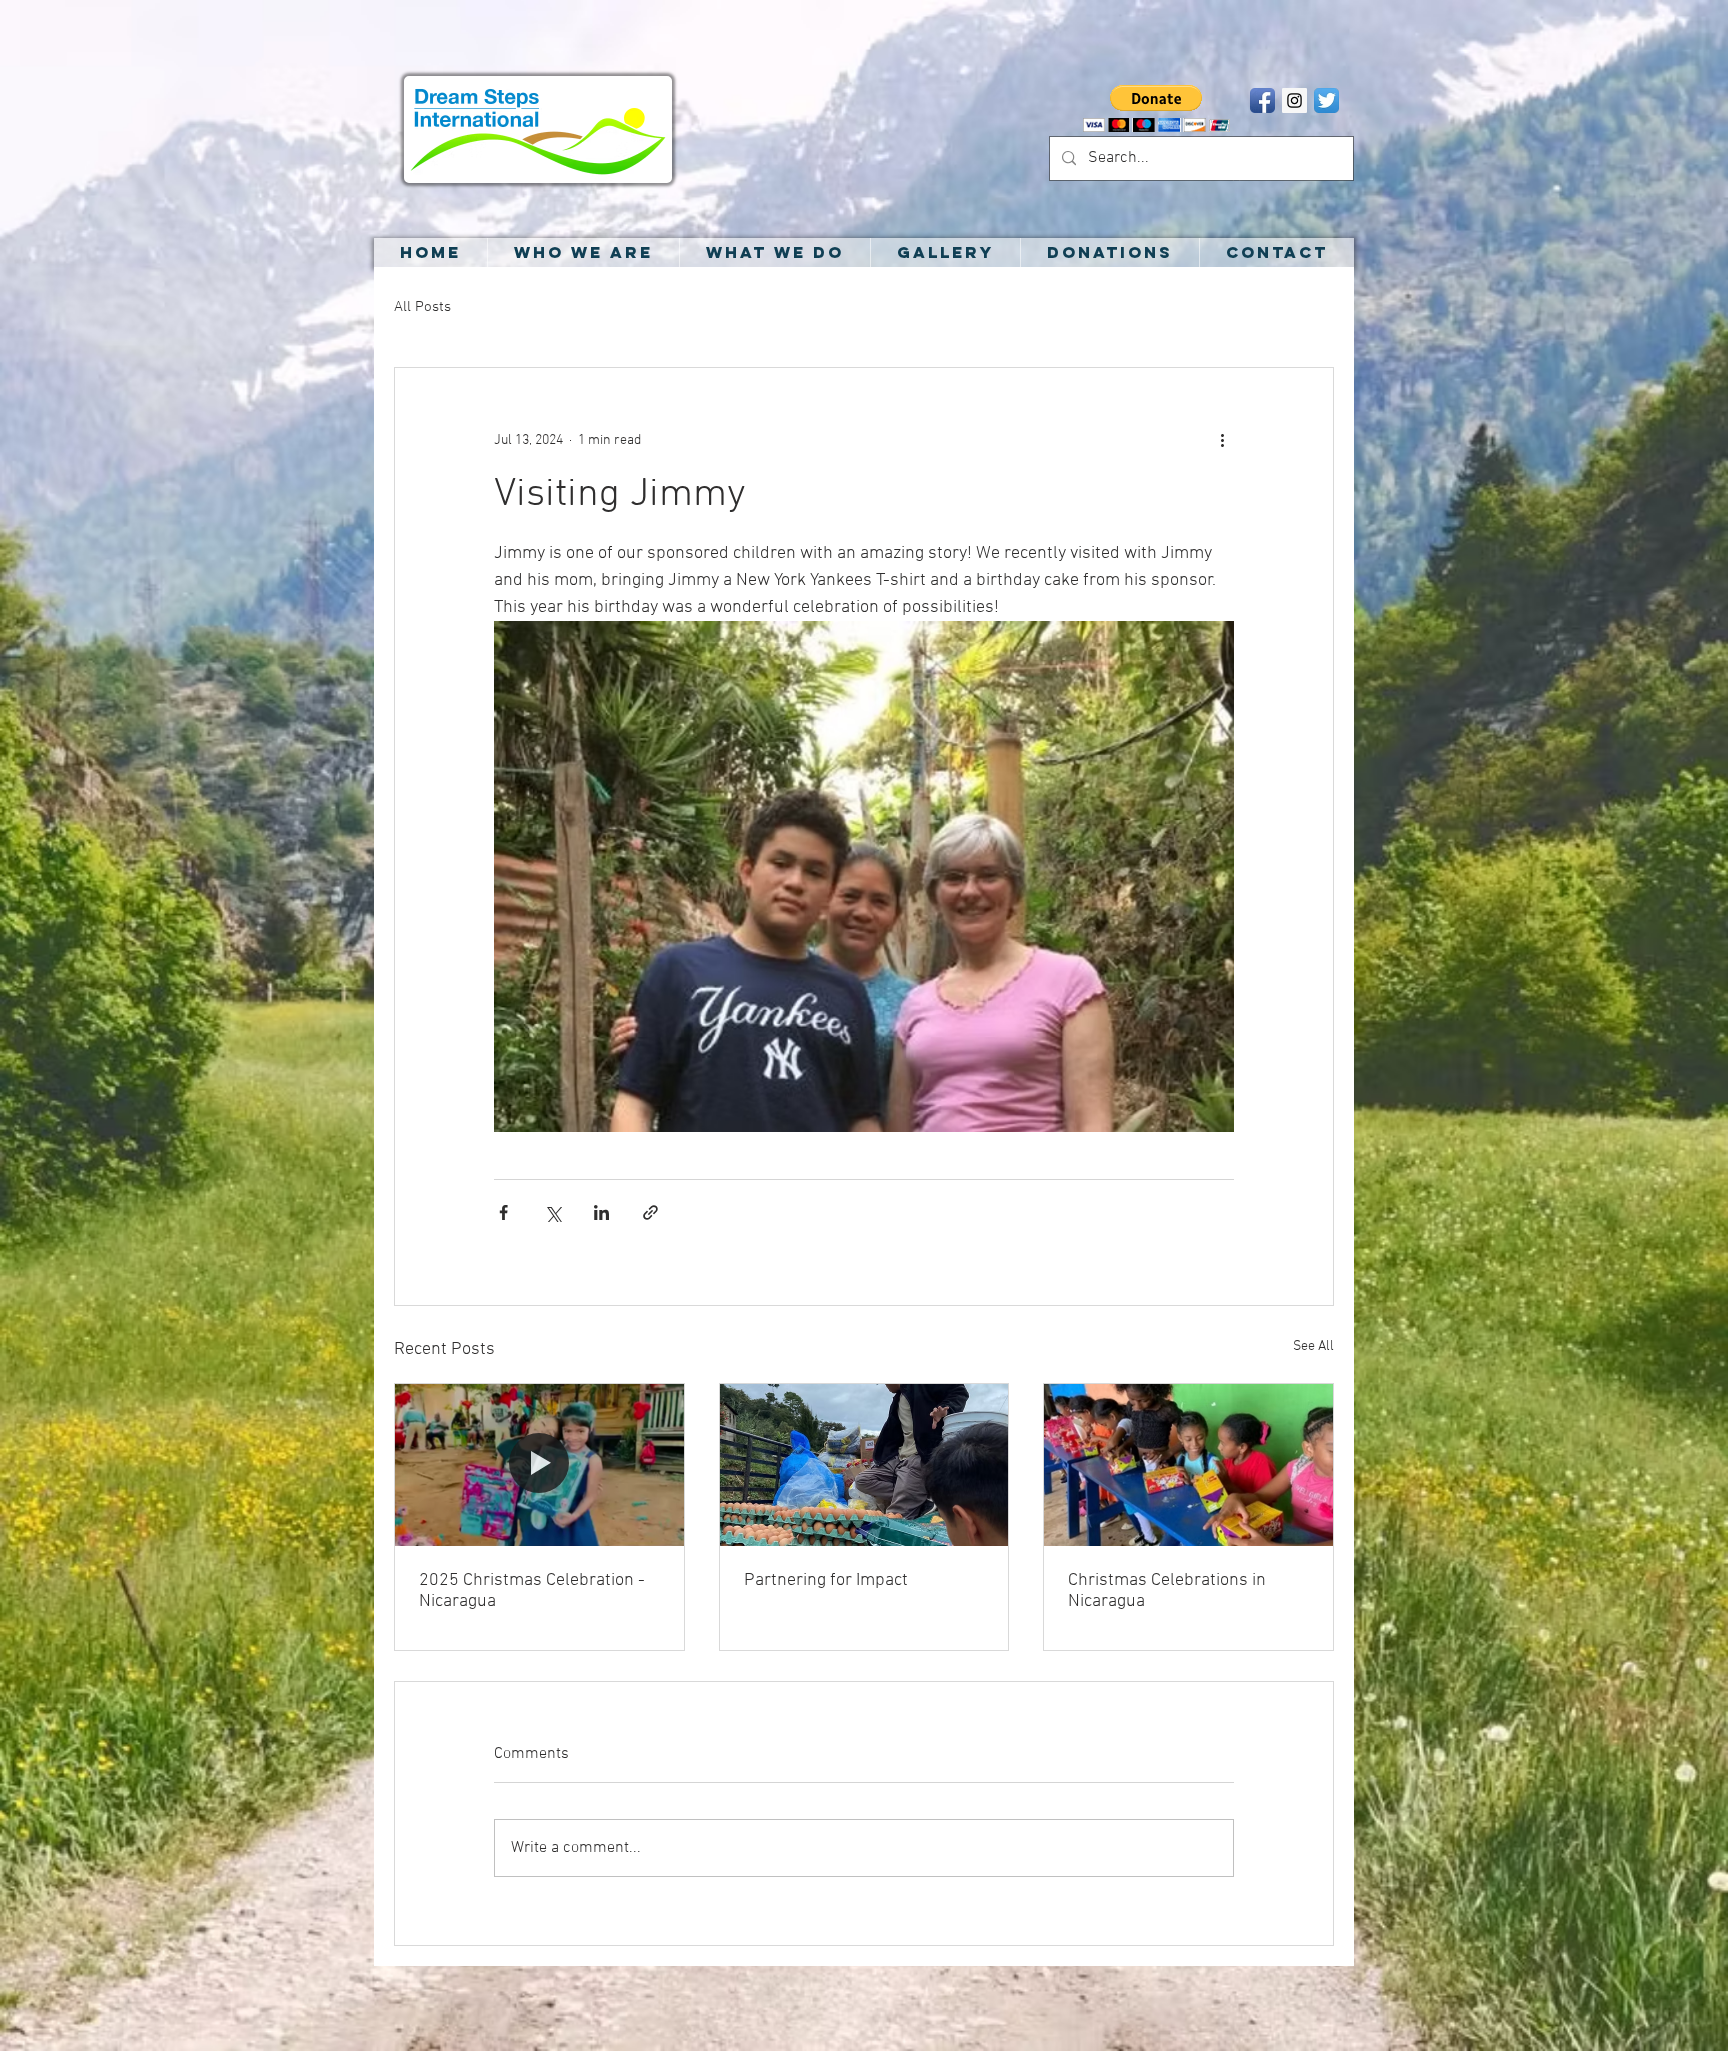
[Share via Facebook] (503, 1212)
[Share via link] (650, 1212)
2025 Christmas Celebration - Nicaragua (532, 1591)
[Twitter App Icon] (1326, 100)
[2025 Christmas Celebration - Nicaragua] (539, 1465)
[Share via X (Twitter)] (552, 1212)
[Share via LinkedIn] (601, 1212)
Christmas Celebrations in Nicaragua (1167, 1591)
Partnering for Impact (826, 1580)
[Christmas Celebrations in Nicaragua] (1188, 1465)
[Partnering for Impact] (864, 1465)
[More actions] (1222, 440)
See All (1313, 1346)
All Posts (422, 307)
